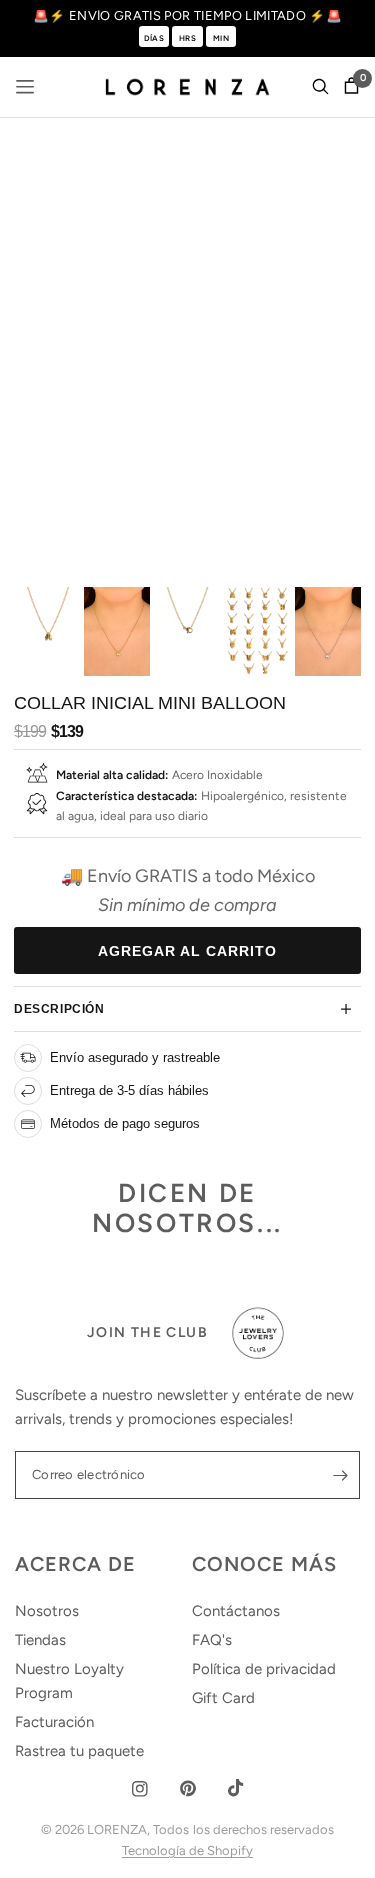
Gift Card (223, 1698)
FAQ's (212, 1640)
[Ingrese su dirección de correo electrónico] (340, 1475)
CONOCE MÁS (264, 1564)
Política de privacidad (264, 1669)
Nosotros (47, 1611)
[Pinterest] (188, 1788)
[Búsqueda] (320, 87)
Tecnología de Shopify (187, 1850)
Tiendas (40, 1640)
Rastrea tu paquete (79, 1751)
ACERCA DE (75, 1564)
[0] (348, 87)
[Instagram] (140, 1789)
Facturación (54, 1722)
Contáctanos (236, 1611)
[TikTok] (236, 1788)
